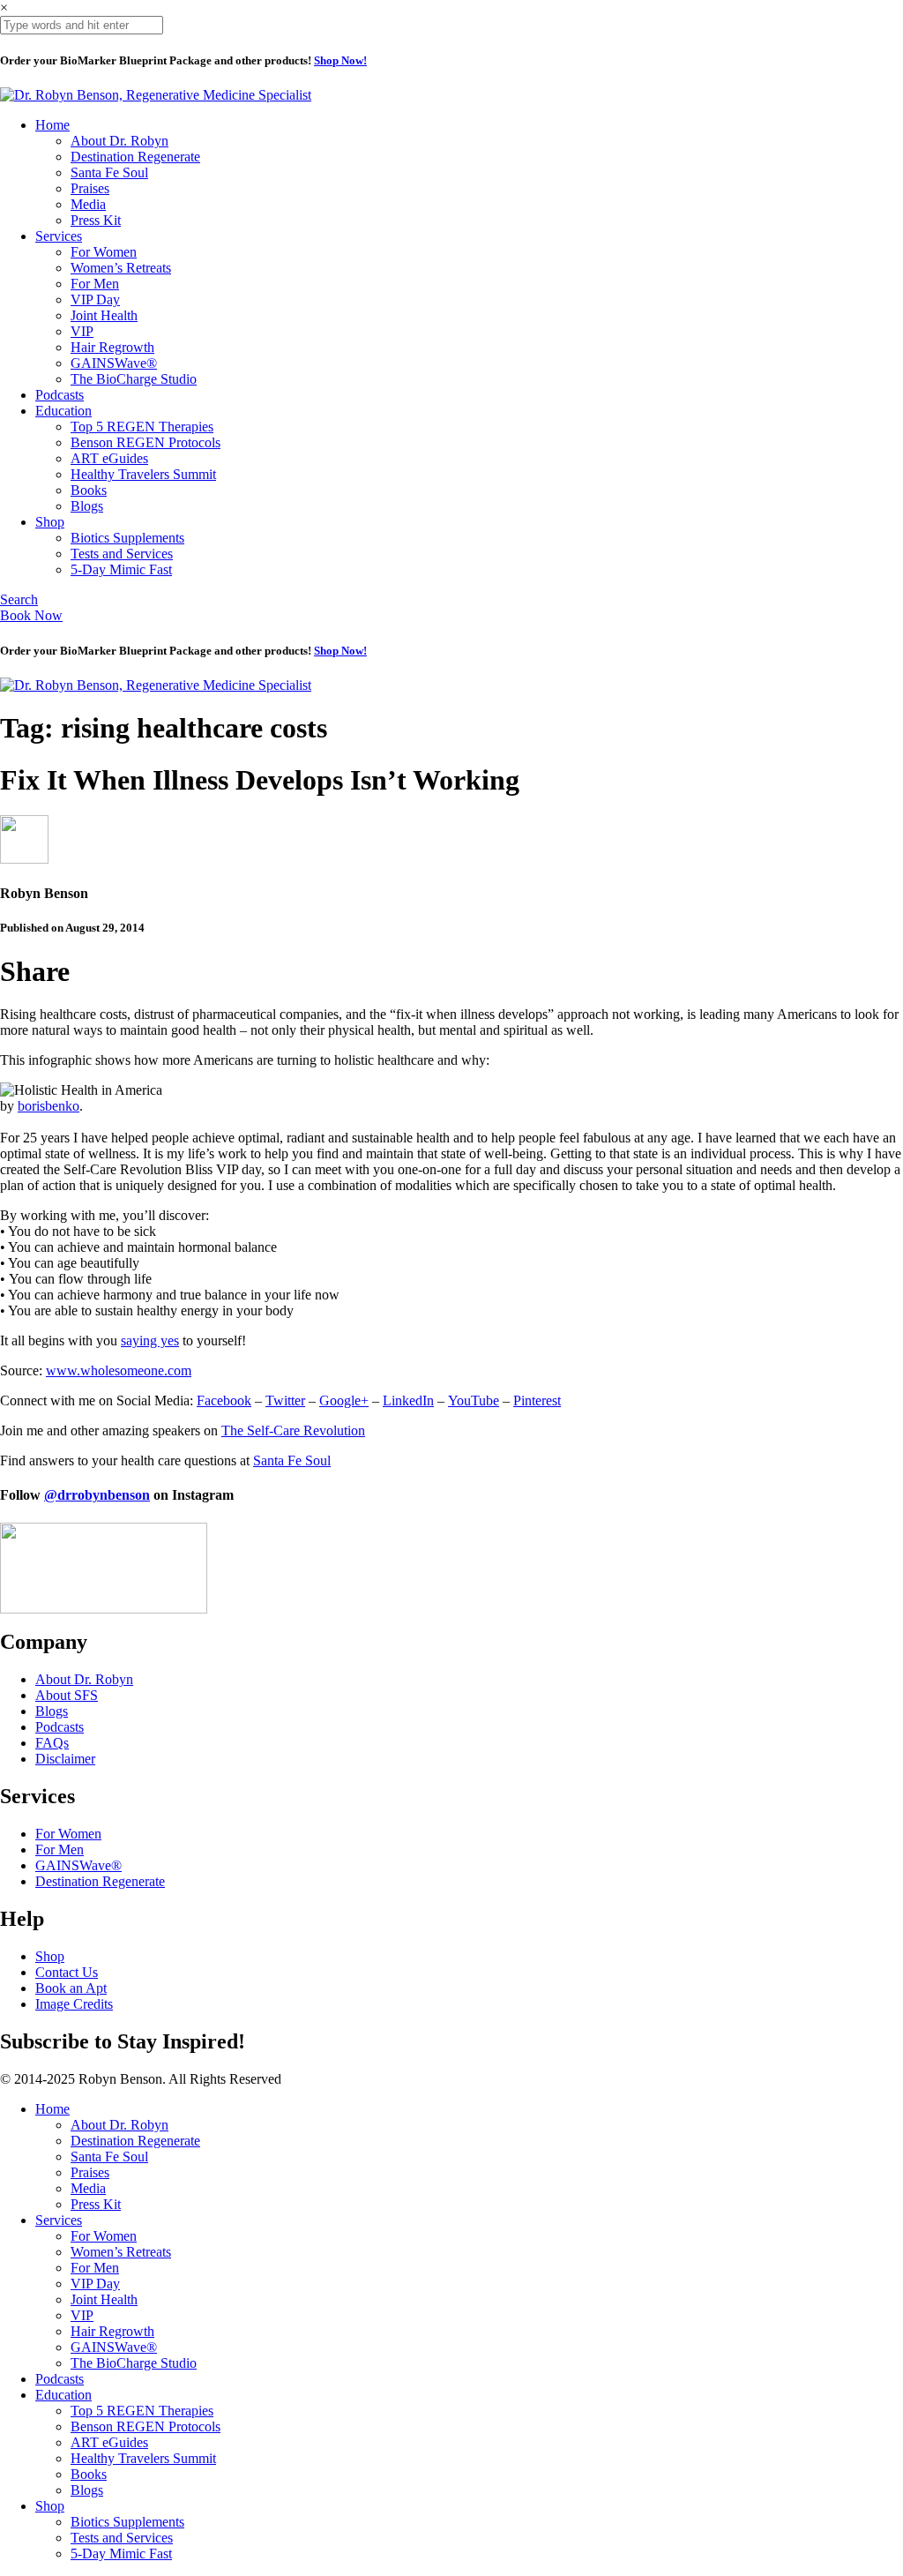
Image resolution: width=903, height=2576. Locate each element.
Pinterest (537, 1400)
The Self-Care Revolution (293, 1430)
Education (63, 411)
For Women (104, 252)
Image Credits (74, 2004)
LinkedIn (408, 1400)
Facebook (224, 1400)
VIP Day (95, 300)
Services (59, 236)
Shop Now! (340, 60)
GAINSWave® (114, 363)
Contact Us (67, 1972)
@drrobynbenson (97, 1495)
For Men (95, 284)
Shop (50, 522)
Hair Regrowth (112, 347)
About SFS (67, 1695)
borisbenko (49, 1106)
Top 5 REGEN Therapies (142, 427)
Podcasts (60, 395)
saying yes (150, 1340)
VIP (82, 331)
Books (89, 490)
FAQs (52, 1743)
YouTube (474, 1400)
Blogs (87, 506)
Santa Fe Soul (109, 172)
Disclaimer (65, 1759)
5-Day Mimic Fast (121, 569)
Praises (90, 188)
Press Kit (96, 220)
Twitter (285, 1400)
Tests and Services (122, 554)
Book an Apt (71, 1988)
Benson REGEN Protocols (146, 442)
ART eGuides (109, 458)
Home (52, 125)
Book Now (31, 615)
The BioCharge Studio (134, 379)
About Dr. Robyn (119, 141)
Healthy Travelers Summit (143, 474)
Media (88, 204)
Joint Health (104, 315)
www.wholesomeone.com (119, 1370)
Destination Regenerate (135, 157)
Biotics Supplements (127, 538)
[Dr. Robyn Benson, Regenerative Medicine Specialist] (156, 95)
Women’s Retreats (121, 268)
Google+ (344, 1400)
